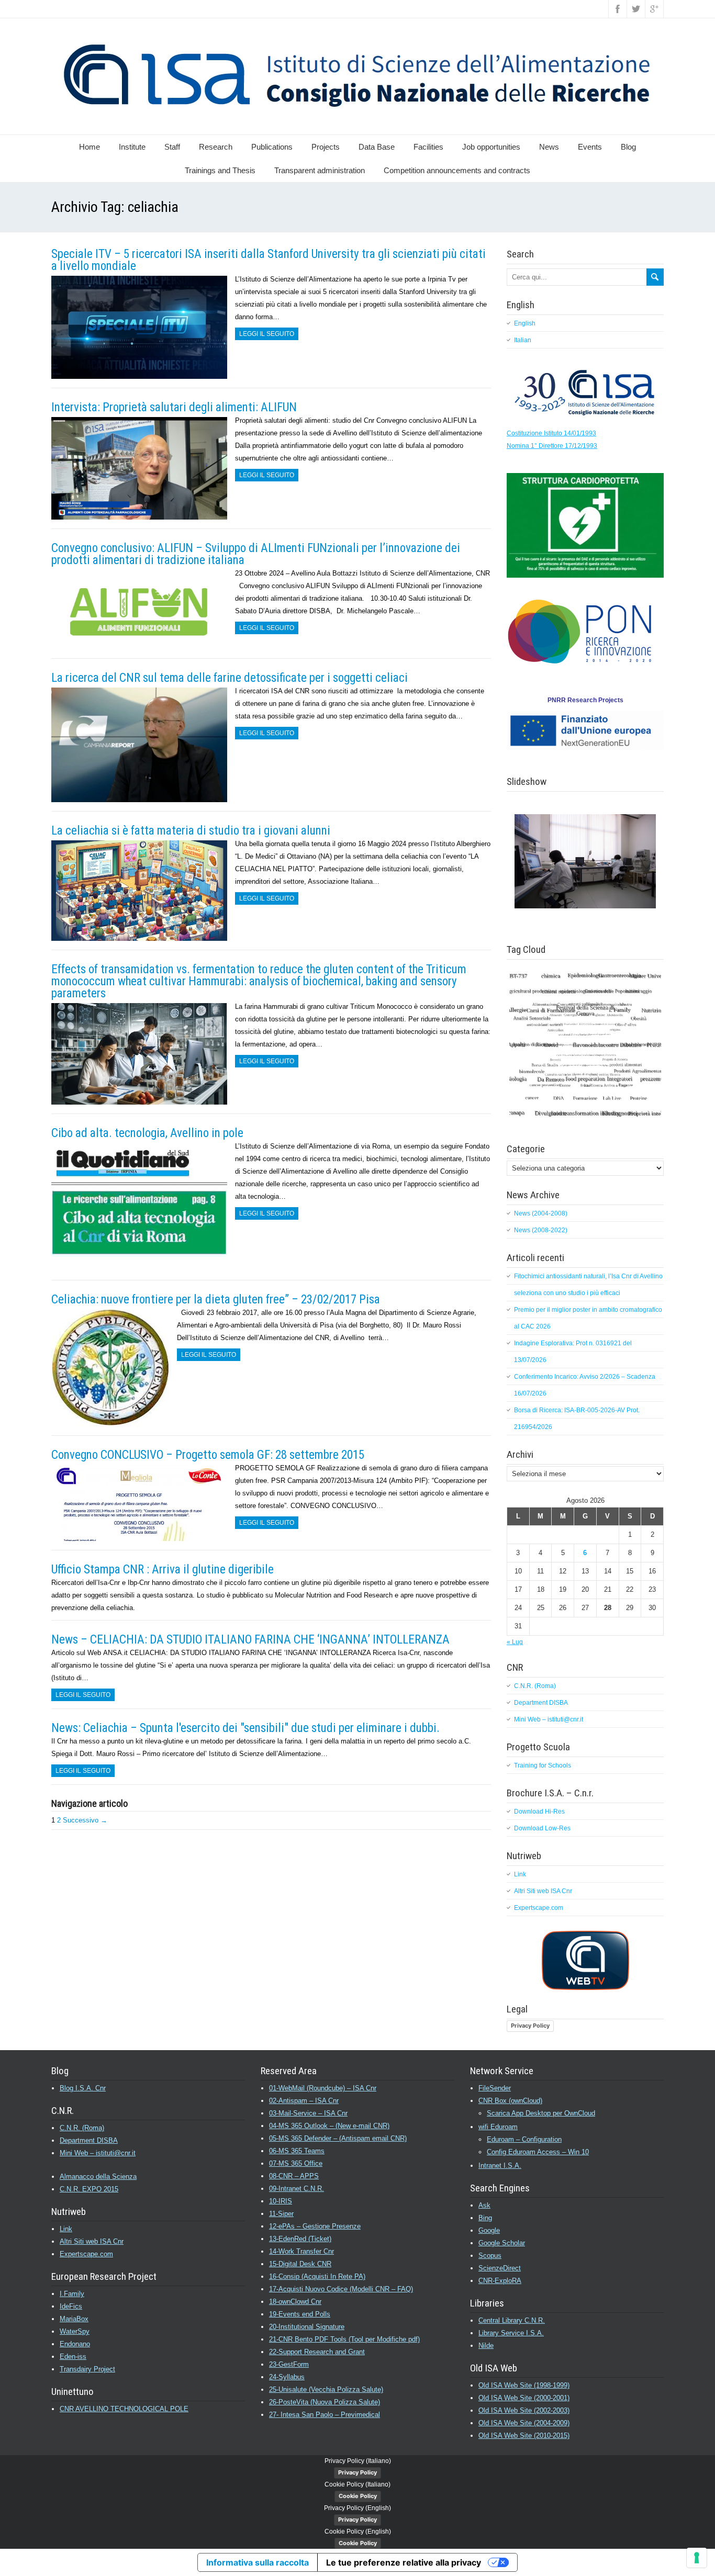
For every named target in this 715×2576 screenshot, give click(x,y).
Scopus (490, 2256)
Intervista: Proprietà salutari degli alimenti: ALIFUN (174, 407)
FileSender (495, 2088)
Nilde (486, 2346)
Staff (172, 147)
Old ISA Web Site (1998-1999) (524, 2385)
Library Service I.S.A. (511, 2333)
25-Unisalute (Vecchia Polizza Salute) (326, 2389)
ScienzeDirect (500, 2268)
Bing (485, 2218)
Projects (326, 147)
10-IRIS (281, 2201)
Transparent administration (320, 170)
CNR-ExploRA (500, 2281)
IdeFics (71, 2306)
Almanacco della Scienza (98, 2176)
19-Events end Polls (300, 2314)
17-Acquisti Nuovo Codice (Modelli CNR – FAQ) (341, 2289)
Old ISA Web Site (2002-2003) (524, 2410)
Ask (484, 2205)
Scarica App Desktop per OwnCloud (541, 2113)
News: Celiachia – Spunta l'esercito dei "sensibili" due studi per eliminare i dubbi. (245, 1728)
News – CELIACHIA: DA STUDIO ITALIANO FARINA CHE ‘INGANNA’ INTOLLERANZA (250, 1640)
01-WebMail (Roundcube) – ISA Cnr (323, 2088)
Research (216, 147)
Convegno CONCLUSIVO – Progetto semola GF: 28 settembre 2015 (208, 1455)
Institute (132, 147)
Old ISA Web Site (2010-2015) (524, 2436)
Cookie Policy (358, 2496)
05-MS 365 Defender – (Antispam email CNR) (338, 2138)
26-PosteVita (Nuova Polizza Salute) (325, 2402)
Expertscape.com (539, 1908)
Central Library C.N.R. (512, 2320)
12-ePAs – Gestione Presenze (315, 2226)
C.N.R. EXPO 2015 (89, 2189)
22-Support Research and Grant (317, 2352)
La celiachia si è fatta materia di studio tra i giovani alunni (191, 831)
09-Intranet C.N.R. (297, 2189)
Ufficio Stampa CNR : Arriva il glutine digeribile (163, 1570)
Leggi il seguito (267, 334)
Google (489, 2230)
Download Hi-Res (539, 1812)
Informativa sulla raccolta (258, 2562)
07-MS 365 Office (296, 2163)
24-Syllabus (287, 2377)
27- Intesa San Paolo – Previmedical (325, 2415)
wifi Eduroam (498, 2127)
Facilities (428, 147)
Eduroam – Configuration (524, 2139)
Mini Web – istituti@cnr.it (549, 1719)
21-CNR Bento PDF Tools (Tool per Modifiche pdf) (344, 2339)
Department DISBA (541, 1703)
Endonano (75, 2344)
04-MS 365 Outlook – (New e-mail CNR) (329, 2126)
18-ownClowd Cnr (295, 2302)
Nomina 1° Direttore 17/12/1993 (552, 446)
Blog (628, 147)
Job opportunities (491, 147)
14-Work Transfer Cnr (301, 2251)
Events (590, 147)
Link (520, 1874)
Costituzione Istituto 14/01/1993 (551, 433)
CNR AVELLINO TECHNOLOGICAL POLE (124, 2409)
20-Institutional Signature (307, 2327)
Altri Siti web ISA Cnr (543, 1891)
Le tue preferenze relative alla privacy (404, 2562)
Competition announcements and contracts (457, 170)
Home (90, 147)
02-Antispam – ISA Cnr (304, 2101)
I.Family (72, 2294)
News (549, 147)
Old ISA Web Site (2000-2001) (524, 2398)
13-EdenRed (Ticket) (300, 2239)
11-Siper (281, 2214)
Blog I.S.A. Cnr (83, 2088)
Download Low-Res (542, 1828)
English (525, 323)
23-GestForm (289, 2364)
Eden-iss (73, 2356)
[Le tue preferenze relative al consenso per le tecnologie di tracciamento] (697, 2558)
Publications (272, 147)
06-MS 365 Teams (297, 2151)
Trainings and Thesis (220, 170)
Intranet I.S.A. (500, 2166)
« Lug (515, 1642)
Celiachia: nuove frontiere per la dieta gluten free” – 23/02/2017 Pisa (216, 1300)
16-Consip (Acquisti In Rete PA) (317, 2276)
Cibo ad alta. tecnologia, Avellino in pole (147, 1133)
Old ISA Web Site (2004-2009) (524, 2423)
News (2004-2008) (541, 1213)
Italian (523, 340)
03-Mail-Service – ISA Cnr (308, 2113)
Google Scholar (502, 2243)
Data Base (377, 147)
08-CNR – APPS (294, 2176)
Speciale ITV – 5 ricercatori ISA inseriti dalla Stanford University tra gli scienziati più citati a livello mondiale (269, 260)
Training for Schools (543, 1765)
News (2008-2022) (541, 1230)
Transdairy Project (87, 2369)
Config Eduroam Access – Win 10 (538, 2152)
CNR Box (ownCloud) (510, 2101)
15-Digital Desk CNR (300, 2264)
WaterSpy (75, 2331)
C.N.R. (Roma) (535, 1686)
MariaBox (74, 2319)
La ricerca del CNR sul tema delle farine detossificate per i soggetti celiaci (230, 678)
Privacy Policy (530, 2026)
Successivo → (85, 1820)
